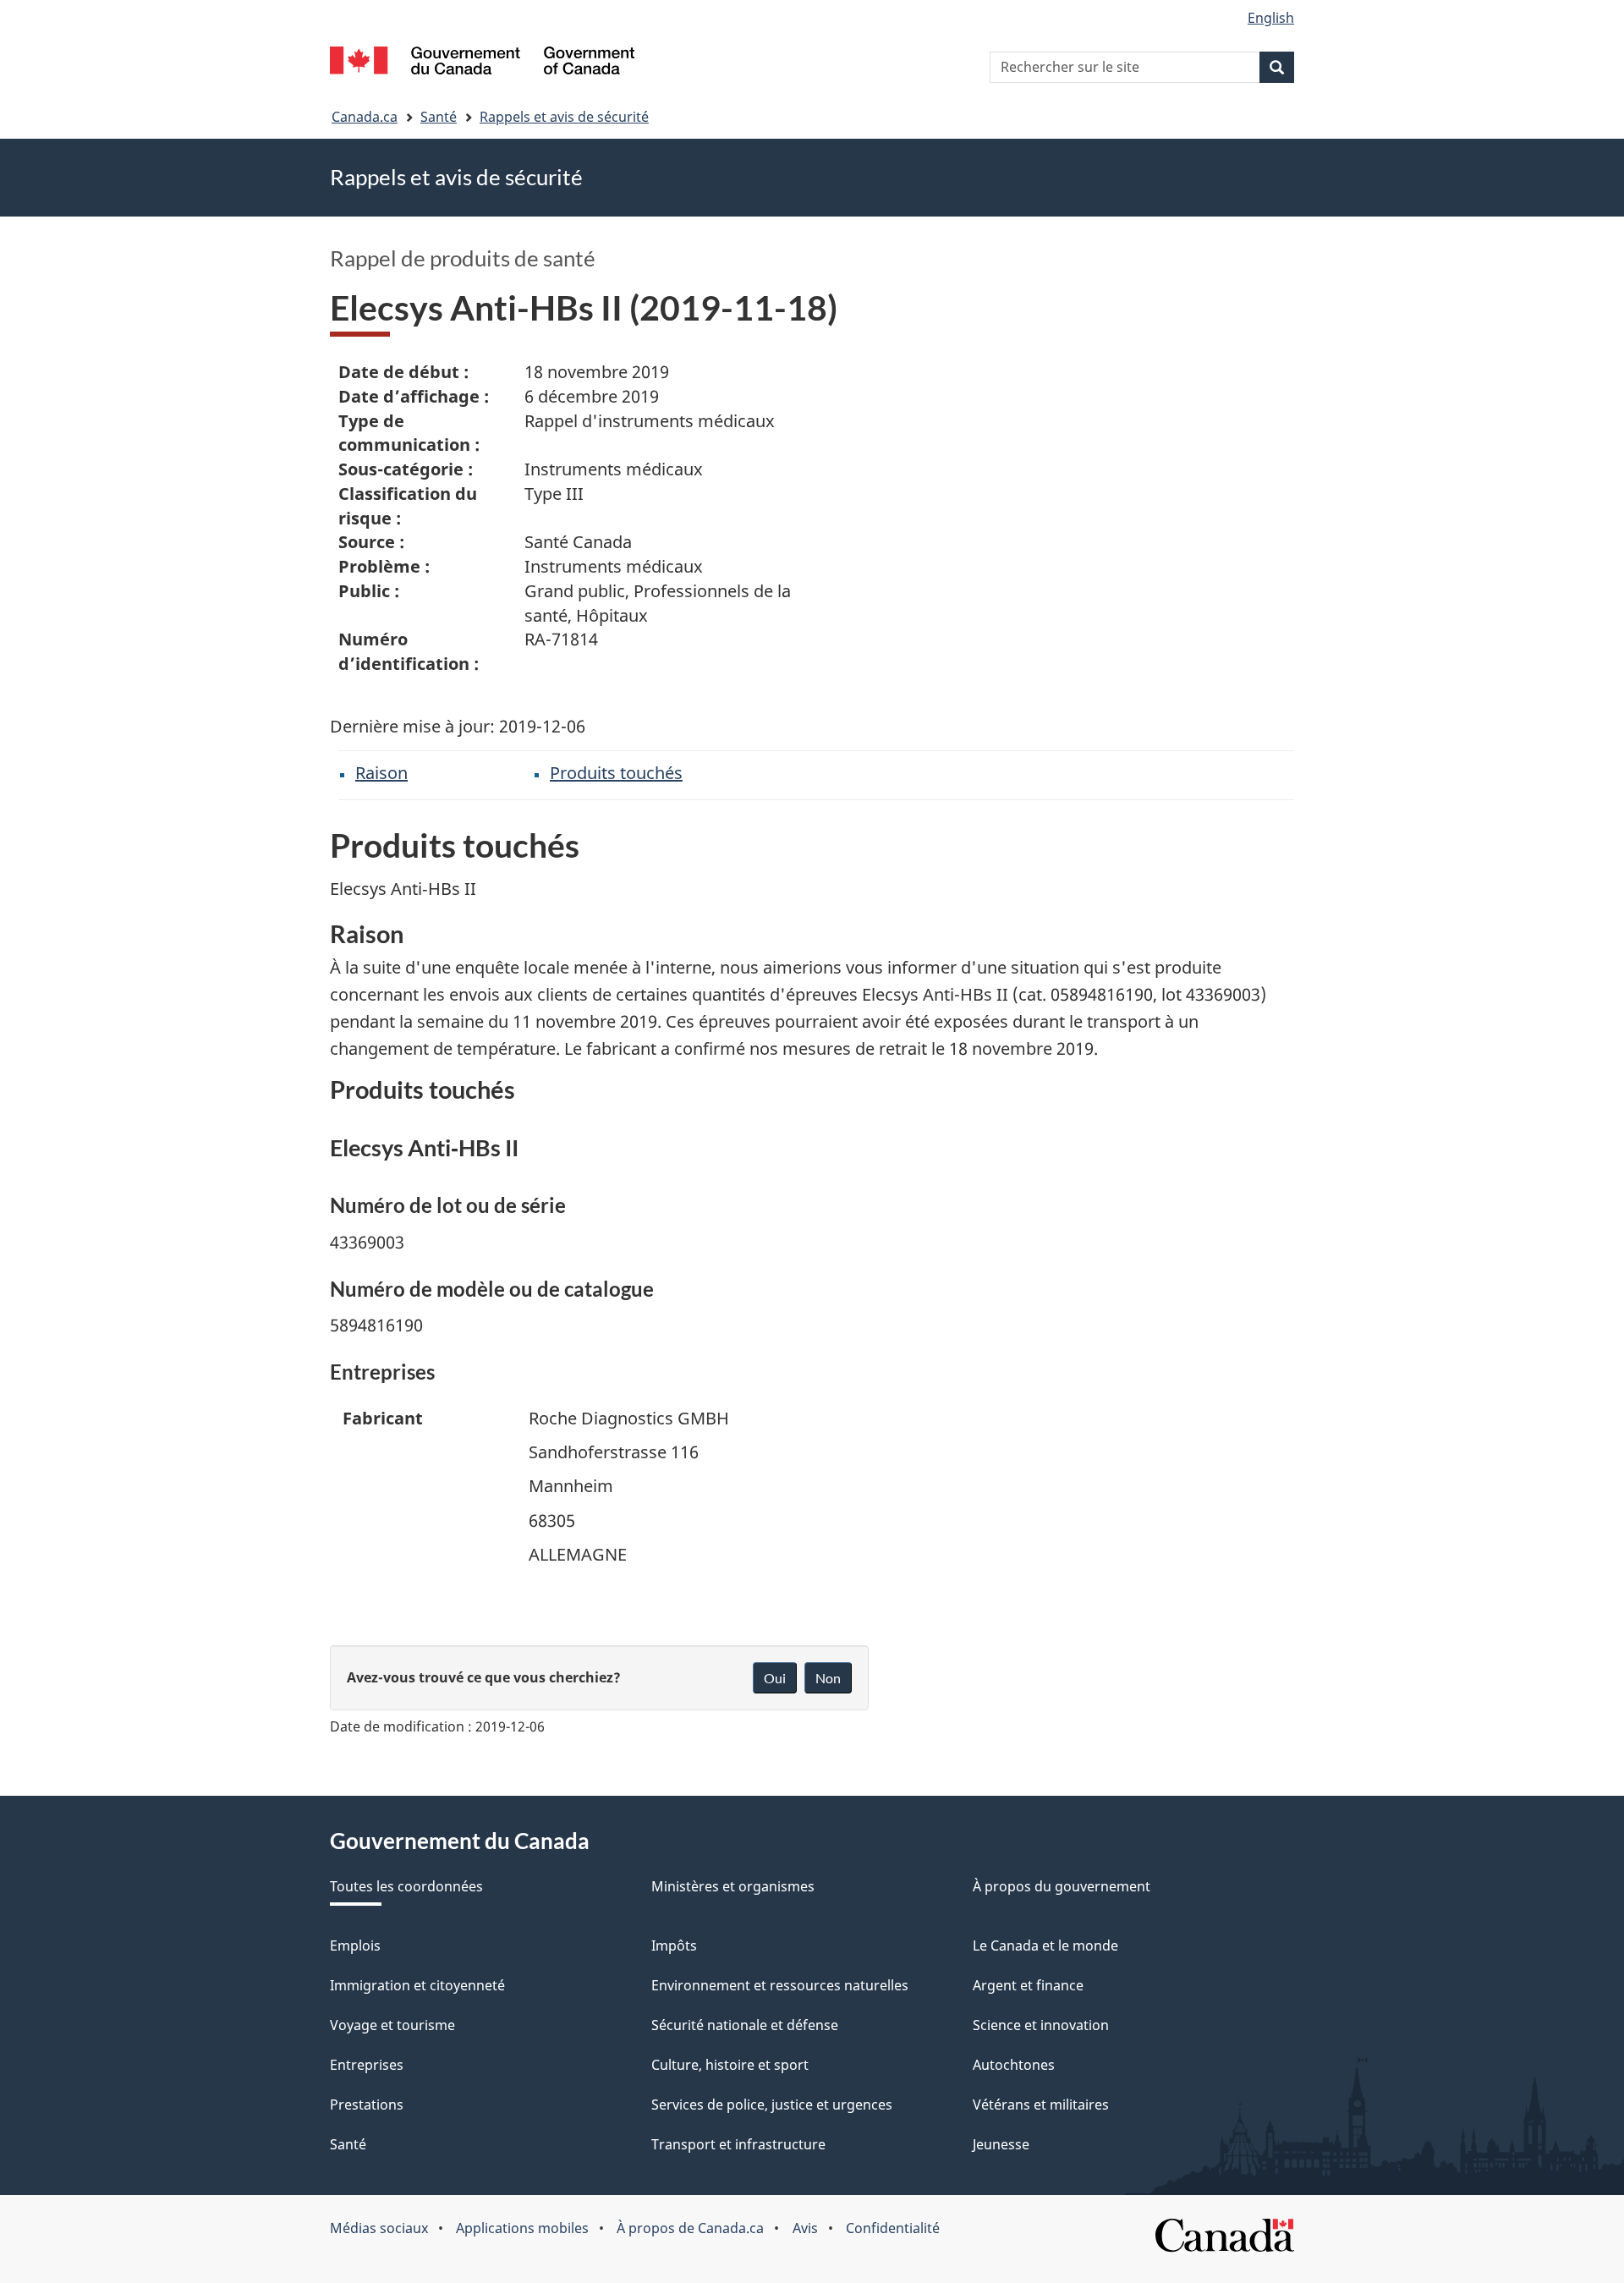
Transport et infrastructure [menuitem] (738, 2144)
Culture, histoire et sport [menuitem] (730, 2065)
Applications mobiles (522, 2228)
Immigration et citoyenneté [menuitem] (417, 1985)
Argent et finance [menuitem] (1028, 1985)
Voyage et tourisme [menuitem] (392, 2025)
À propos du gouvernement (1062, 1886)
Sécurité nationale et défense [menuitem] (745, 2025)
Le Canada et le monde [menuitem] (1045, 1945)
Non (828, 1678)
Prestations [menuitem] (367, 2105)
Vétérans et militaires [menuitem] (1041, 2105)
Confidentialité (893, 2228)
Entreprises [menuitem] (367, 2065)
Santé (439, 117)
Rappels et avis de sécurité (564, 117)
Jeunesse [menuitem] (1001, 2144)
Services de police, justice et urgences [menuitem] (772, 2105)
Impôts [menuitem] (674, 1945)
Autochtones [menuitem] (1014, 2065)
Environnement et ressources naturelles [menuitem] (780, 1985)
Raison (381, 773)
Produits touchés (616, 773)
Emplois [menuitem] (355, 1945)
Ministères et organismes (733, 1886)
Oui (775, 1678)
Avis (805, 2228)
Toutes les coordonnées (406, 1886)
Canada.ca (365, 117)
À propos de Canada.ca (690, 2228)
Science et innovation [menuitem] (1041, 2025)
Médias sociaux (379, 2228)
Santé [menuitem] (348, 2144)
